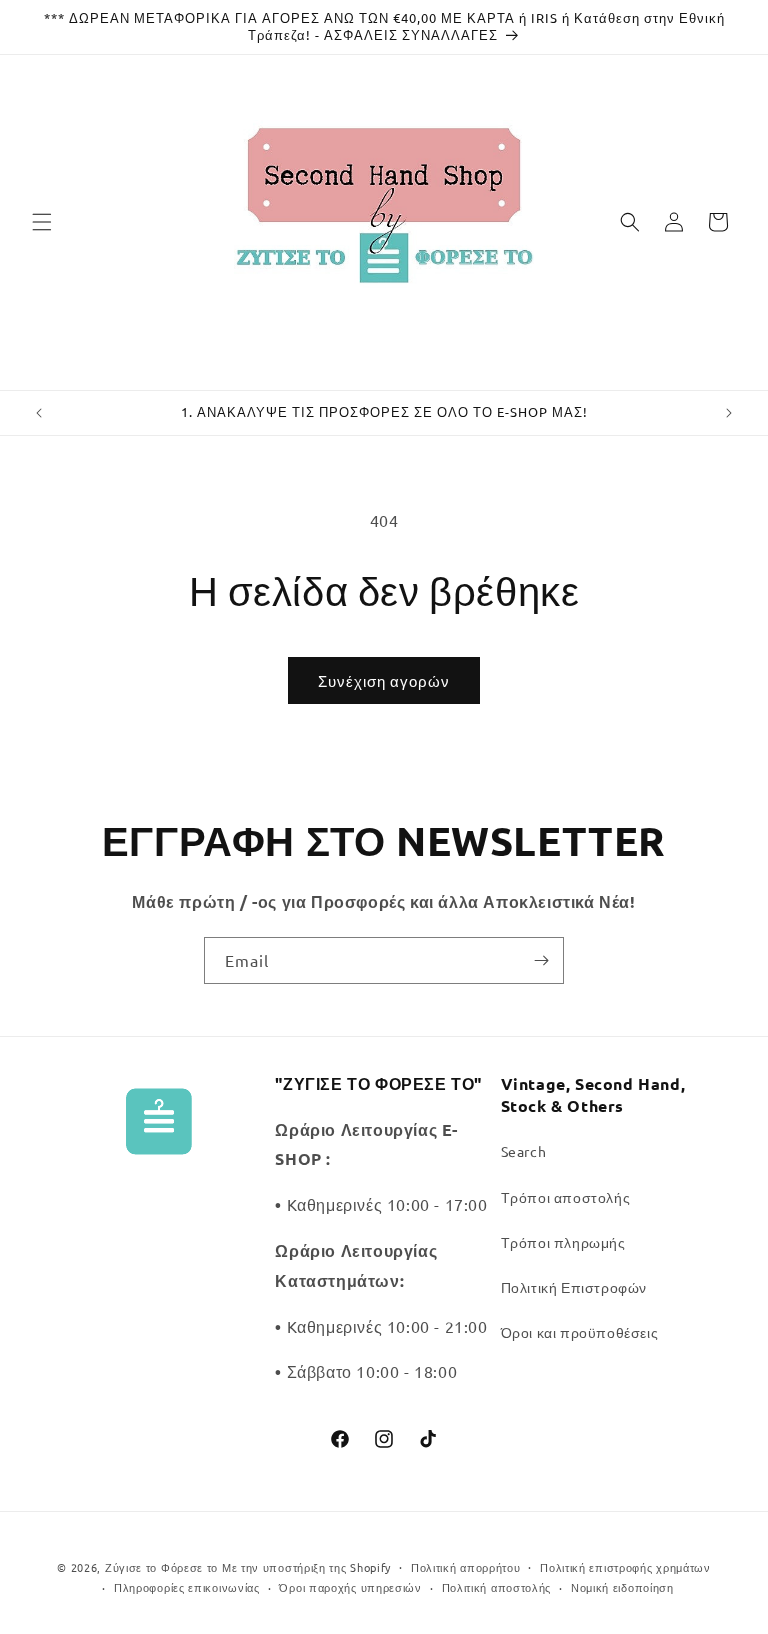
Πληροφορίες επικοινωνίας (187, 1587)
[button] (42, 222)
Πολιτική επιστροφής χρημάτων (625, 1567)
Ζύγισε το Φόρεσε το (163, 1567)
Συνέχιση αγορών (384, 680)
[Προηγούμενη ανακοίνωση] (39, 413)
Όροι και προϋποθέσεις (580, 1332)
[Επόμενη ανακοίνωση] (729, 413)
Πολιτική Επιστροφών (574, 1287)
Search (524, 1151)
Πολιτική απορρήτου (466, 1567)
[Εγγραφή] (541, 960)
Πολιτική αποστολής (497, 1587)
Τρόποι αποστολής (566, 1197)
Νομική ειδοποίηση (622, 1587)
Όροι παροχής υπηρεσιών (350, 1587)
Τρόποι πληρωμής (563, 1242)
